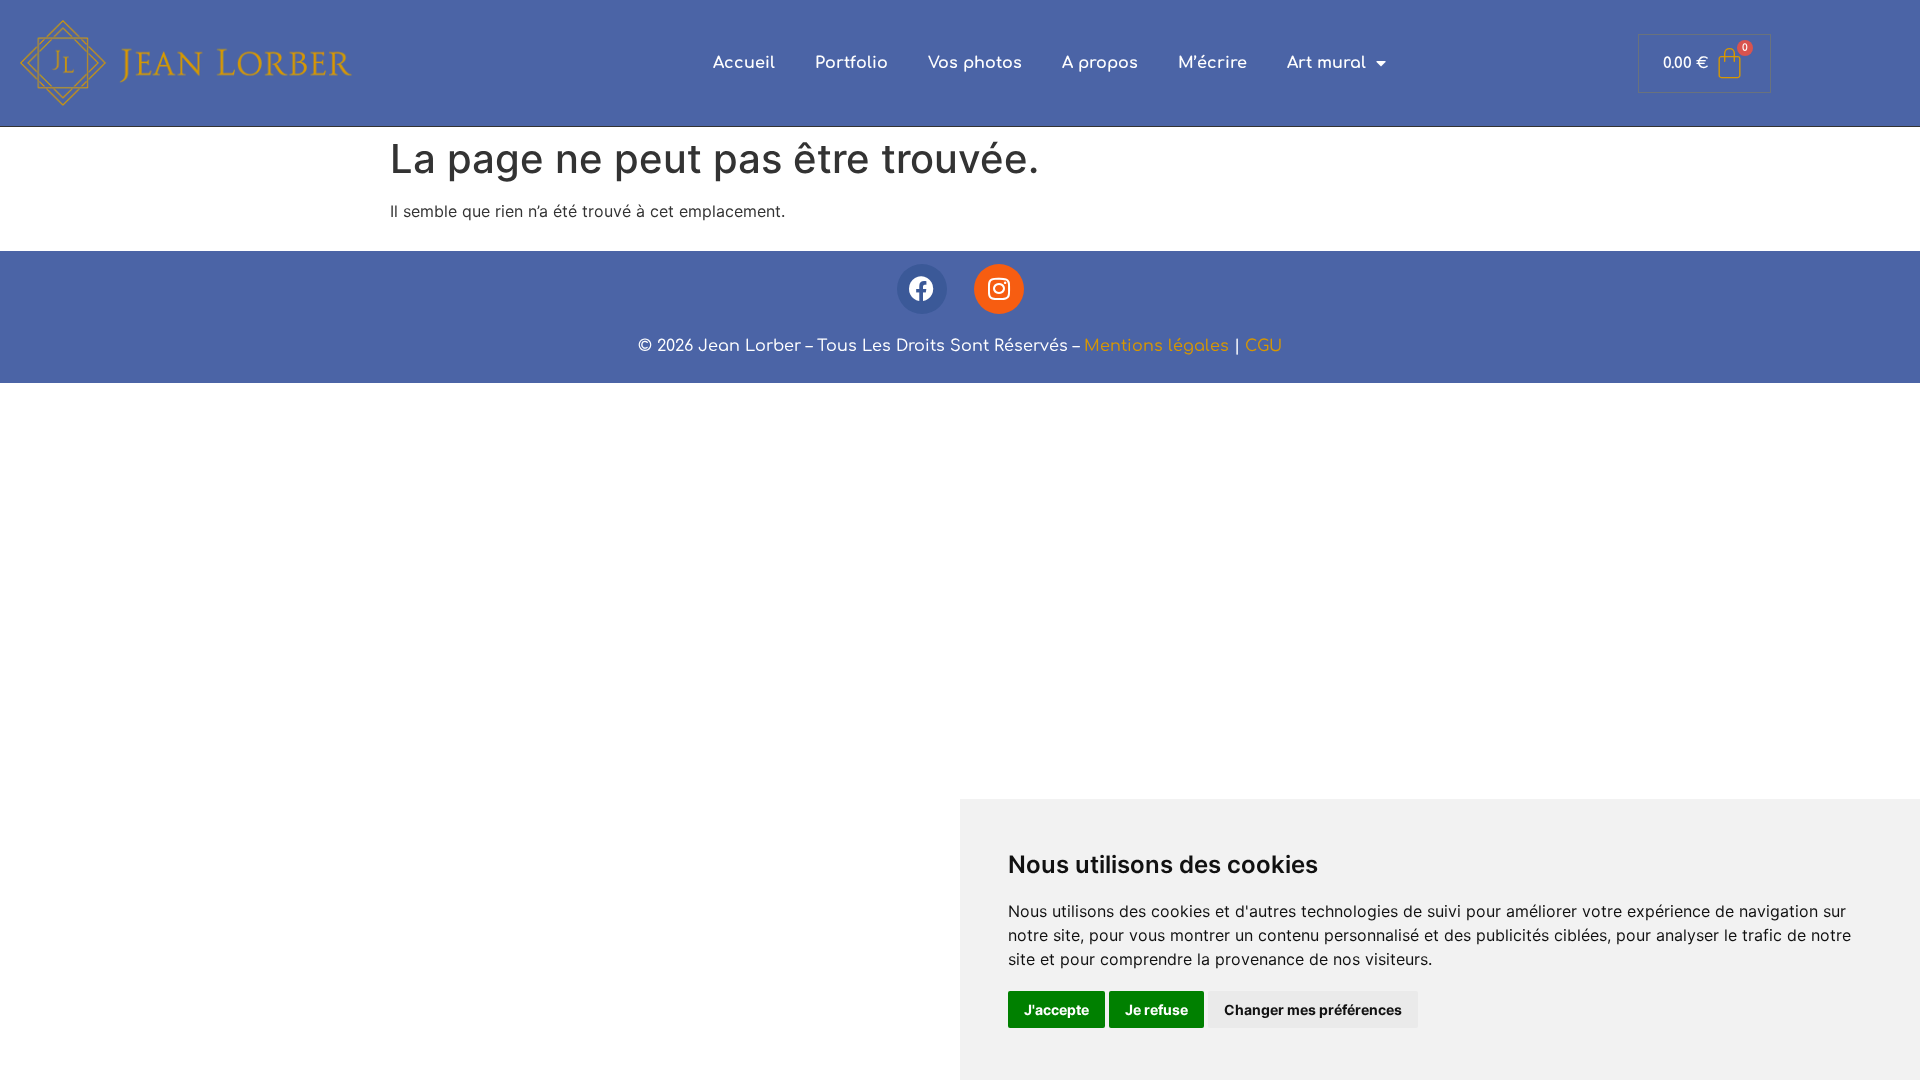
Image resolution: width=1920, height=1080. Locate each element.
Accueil (744, 63)
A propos (1100, 63)
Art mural (1326, 63)
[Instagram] (999, 289)
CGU (1263, 346)
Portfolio (851, 63)
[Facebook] (922, 289)
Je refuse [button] (1156, 1009)
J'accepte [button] (1056, 1009)
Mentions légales (1156, 346)
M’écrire (1212, 63)
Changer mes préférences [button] (1313, 1009)
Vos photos (975, 63)
